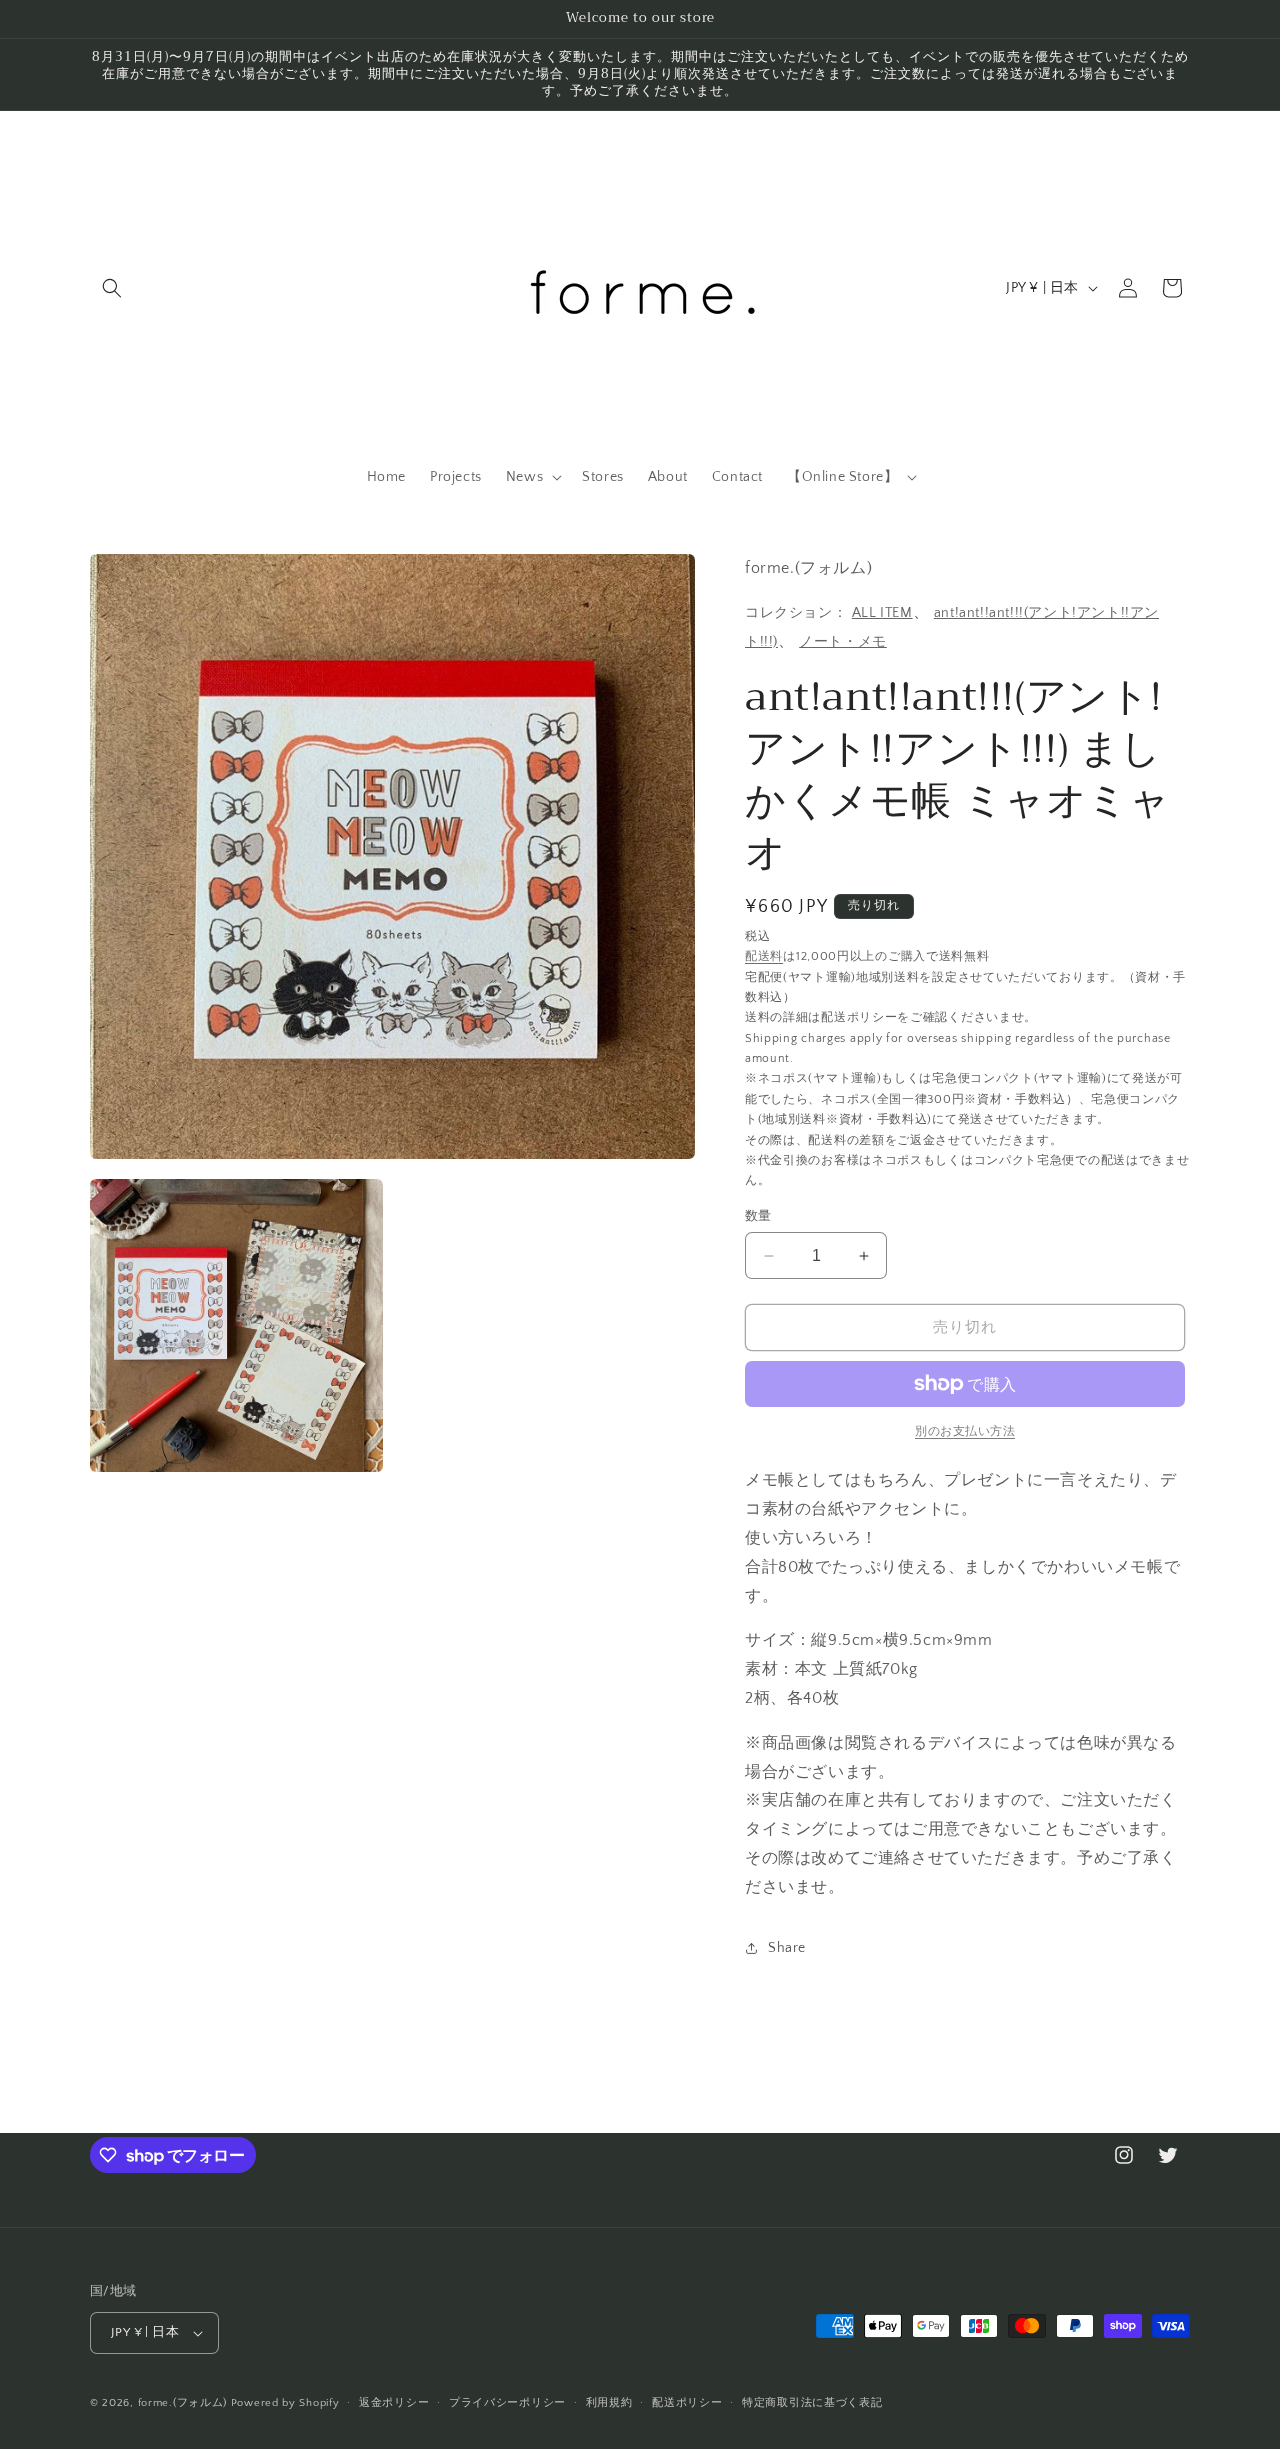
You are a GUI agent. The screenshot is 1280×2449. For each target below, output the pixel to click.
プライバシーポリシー (507, 2403)
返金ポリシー (394, 2403)
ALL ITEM (882, 613)
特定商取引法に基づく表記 (812, 2403)
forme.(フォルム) (182, 2403)
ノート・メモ (843, 642)
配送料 (764, 956)
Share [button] (787, 1948)
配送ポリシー (687, 2403)
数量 (758, 1216)
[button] (112, 288)
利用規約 (609, 2403)
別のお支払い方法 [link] (965, 1431)
